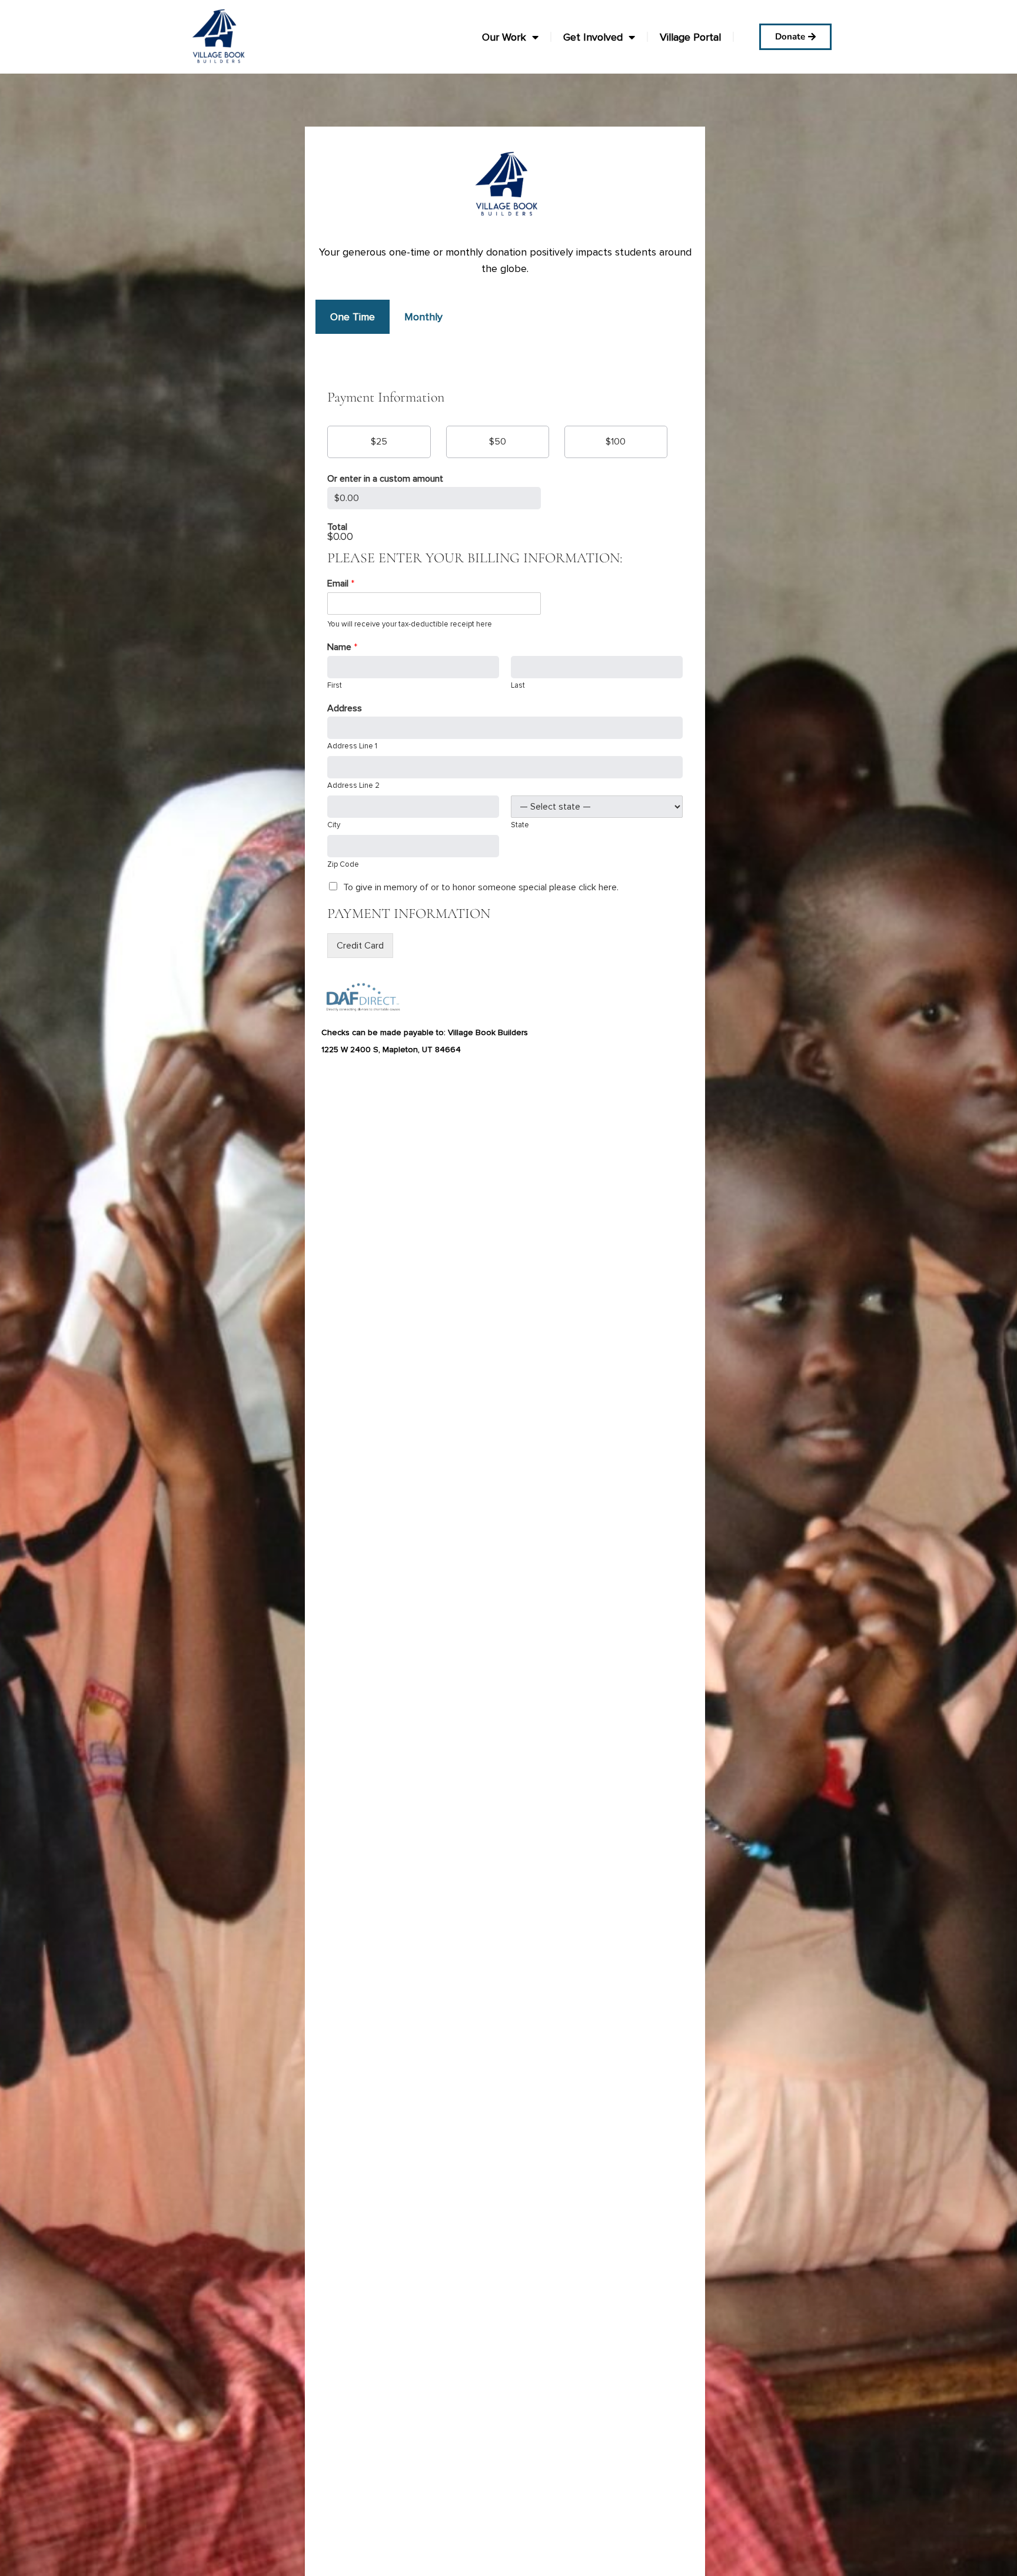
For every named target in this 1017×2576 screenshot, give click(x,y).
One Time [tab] (353, 317)
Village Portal (690, 37)
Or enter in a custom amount (385, 479)
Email (341, 584)
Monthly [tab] (423, 317)
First (335, 685)
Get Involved (593, 37)
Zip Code (343, 864)
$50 (498, 442)
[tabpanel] (505, 662)
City (334, 825)
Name (342, 647)
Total (337, 527)
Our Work (504, 37)
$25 (379, 442)
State (520, 825)
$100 (616, 442)
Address (345, 708)
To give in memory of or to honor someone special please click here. (481, 887)
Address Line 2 (353, 785)
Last (518, 685)
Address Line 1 (352, 746)
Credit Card (360, 946)
